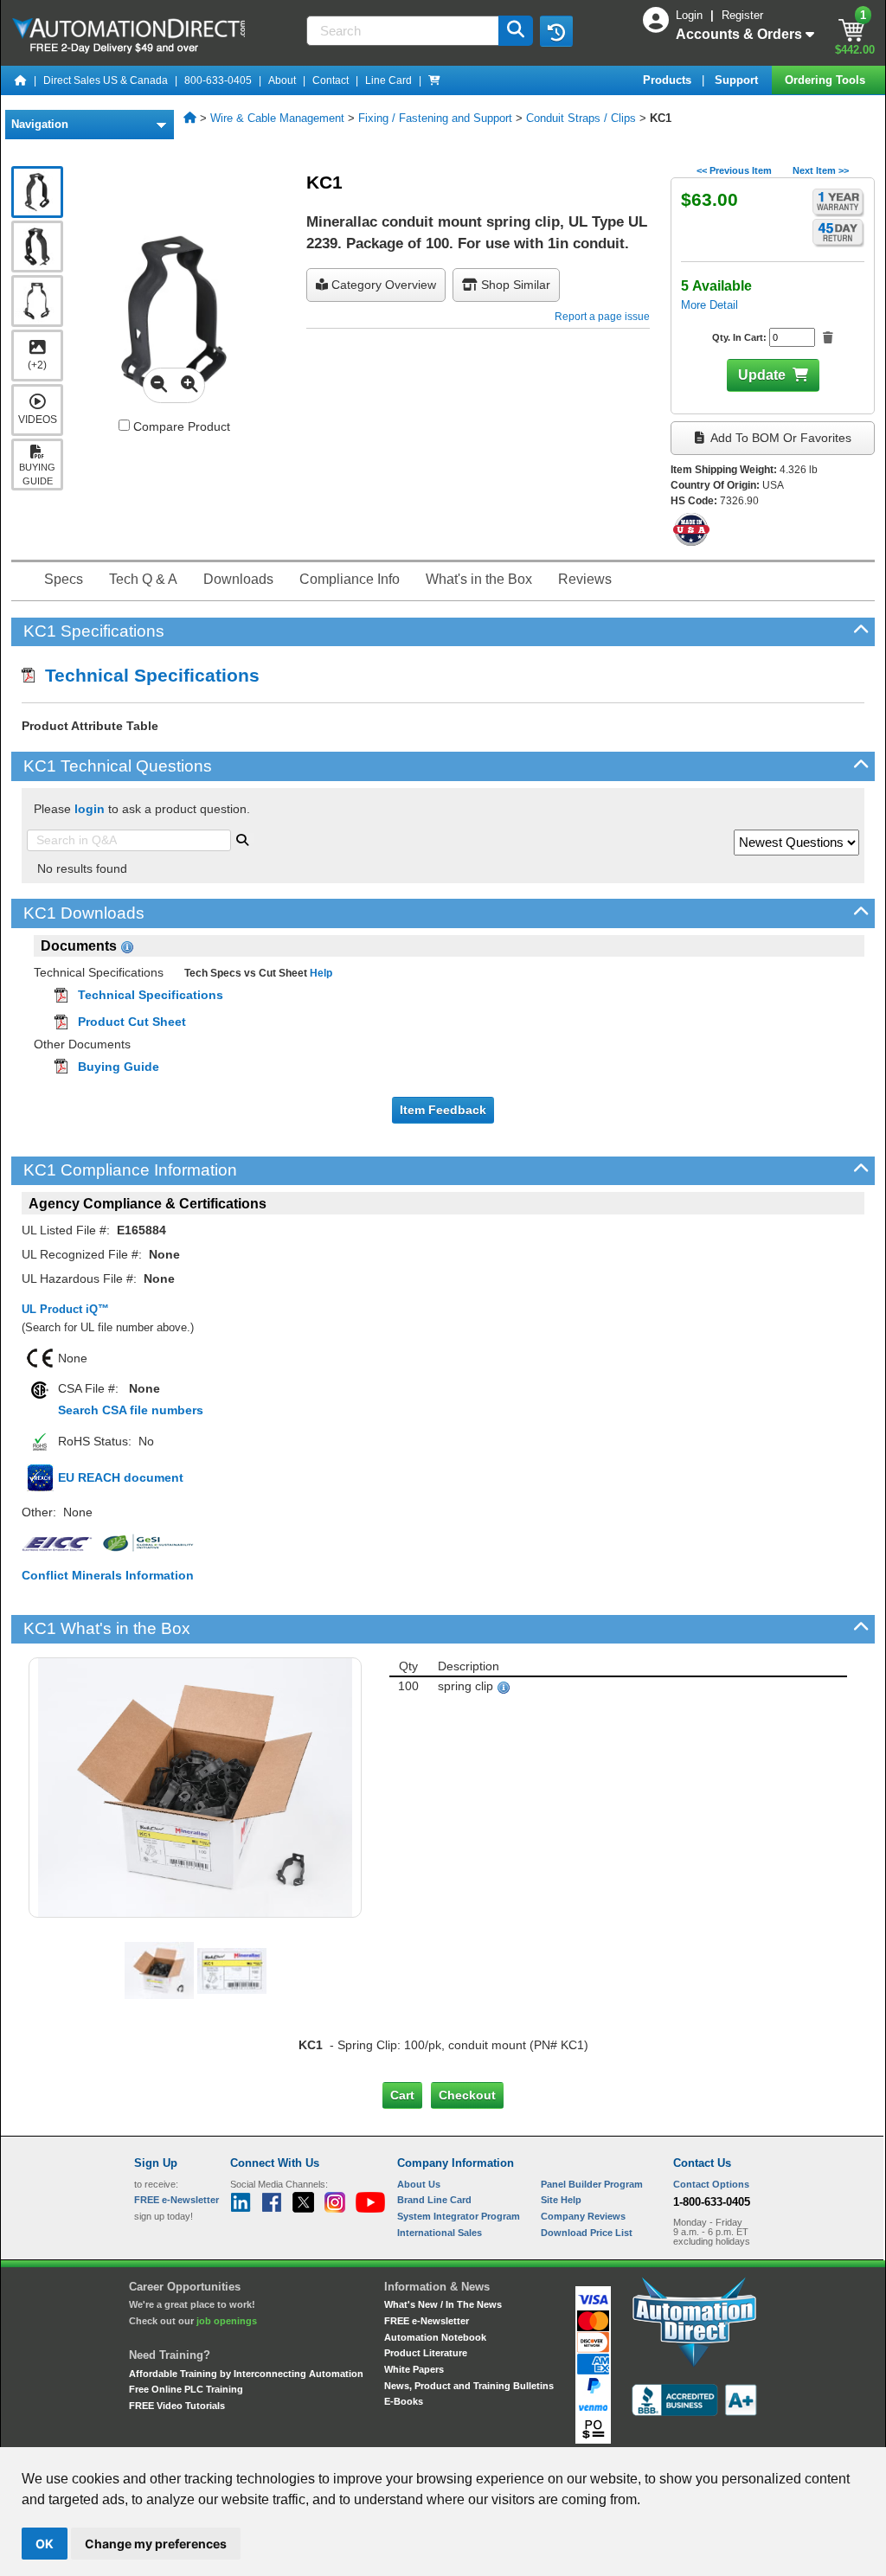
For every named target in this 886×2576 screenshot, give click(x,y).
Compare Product (180, 426)
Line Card (388, 80)
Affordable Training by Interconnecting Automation (246, 2374)
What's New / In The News (443, 2304)
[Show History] (556, 31)
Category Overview (382, 285)
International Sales (440, 2233)
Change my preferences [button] (156, 2544)
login (90, 809)
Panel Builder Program (592, 2184)
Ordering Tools (827, 80)
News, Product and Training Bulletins (469, 2386)
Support (738, 80)
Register (742, 15)
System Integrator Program (459, 2216)
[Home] (21, 80)
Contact (331, 80)
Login (691, 15)
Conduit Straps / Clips (581, 118)
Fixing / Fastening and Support (435, 118)
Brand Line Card (434, 2200)
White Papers (414, 2369)
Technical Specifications (147, 675)
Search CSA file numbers (131, 1410)
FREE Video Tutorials (177, 2406)
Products (669, 80)
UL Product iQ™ (65, 1309)
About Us (419, 2184)
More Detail (709, 305)
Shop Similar (514, 285)
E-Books (404, 2401)
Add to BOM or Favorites (780, 438)
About (282, 80)
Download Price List (587, 2233)
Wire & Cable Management (277, 118)
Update (762, 375)
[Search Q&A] (242, 838)
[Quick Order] (434, 80)
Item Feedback (443, 1110)
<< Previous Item (734, 170)
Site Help (561, 2200)
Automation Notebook (435, 2337)
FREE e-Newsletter (427, 2321)
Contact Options (711, 2184)
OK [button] (45, 2544)
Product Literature (426, 2353)
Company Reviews (583, 2216)
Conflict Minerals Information (108, 1575)
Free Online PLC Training (186, 2389)
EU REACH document (121, 1477)
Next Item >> (821, 170)
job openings (227, 2321)
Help (320, 973)
